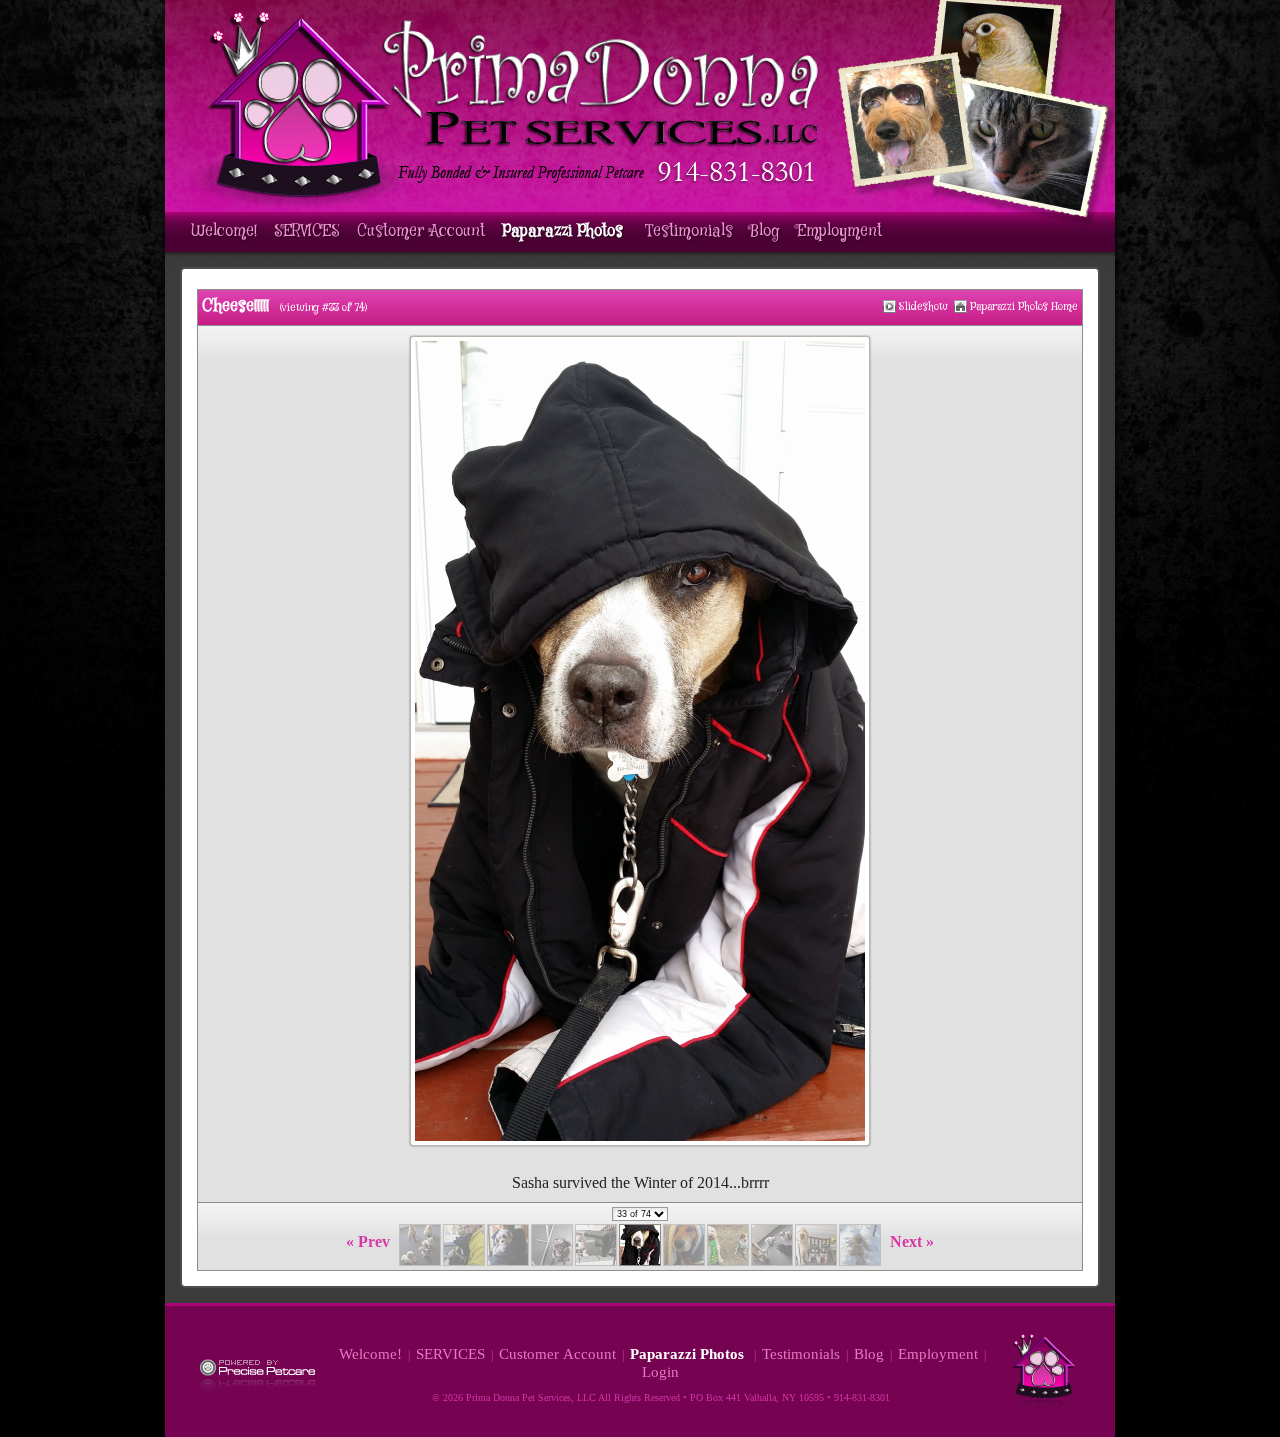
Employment (839, 231)
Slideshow (923, 306)
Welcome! (224, 231)
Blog (765, 231)
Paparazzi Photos (565, 231)
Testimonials (689, 231)
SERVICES (307, 231)
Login (660, 1372)
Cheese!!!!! (235, 306)
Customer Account (421, 231)
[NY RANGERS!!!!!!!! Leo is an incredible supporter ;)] (889, 306)
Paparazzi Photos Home (1024, 306)
